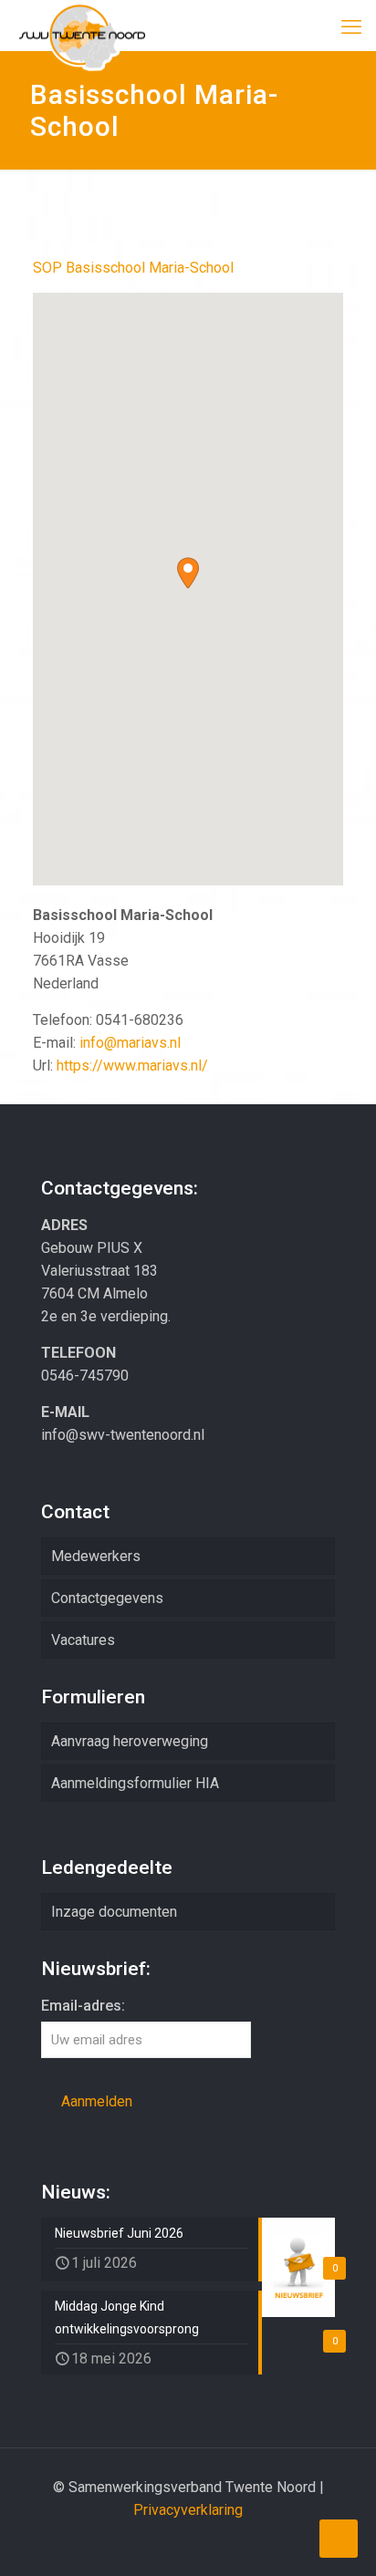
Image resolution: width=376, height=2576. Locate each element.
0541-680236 (140, 1020)
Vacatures (83, 1640)
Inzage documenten (114, 1912)
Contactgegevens (107, 1598)
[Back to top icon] (339, 2539)
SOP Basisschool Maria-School (133, 268)
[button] (188, 573)
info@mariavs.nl (130, 1043)
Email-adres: (83, 2006)
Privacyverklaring (188, 2510)
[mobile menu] (351, 27)
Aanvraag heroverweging (130, 1741)
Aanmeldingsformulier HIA (135, 1783)
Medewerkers (96, 1556)
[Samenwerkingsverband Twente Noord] (82, 23)
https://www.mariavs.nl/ (132, 1066)
